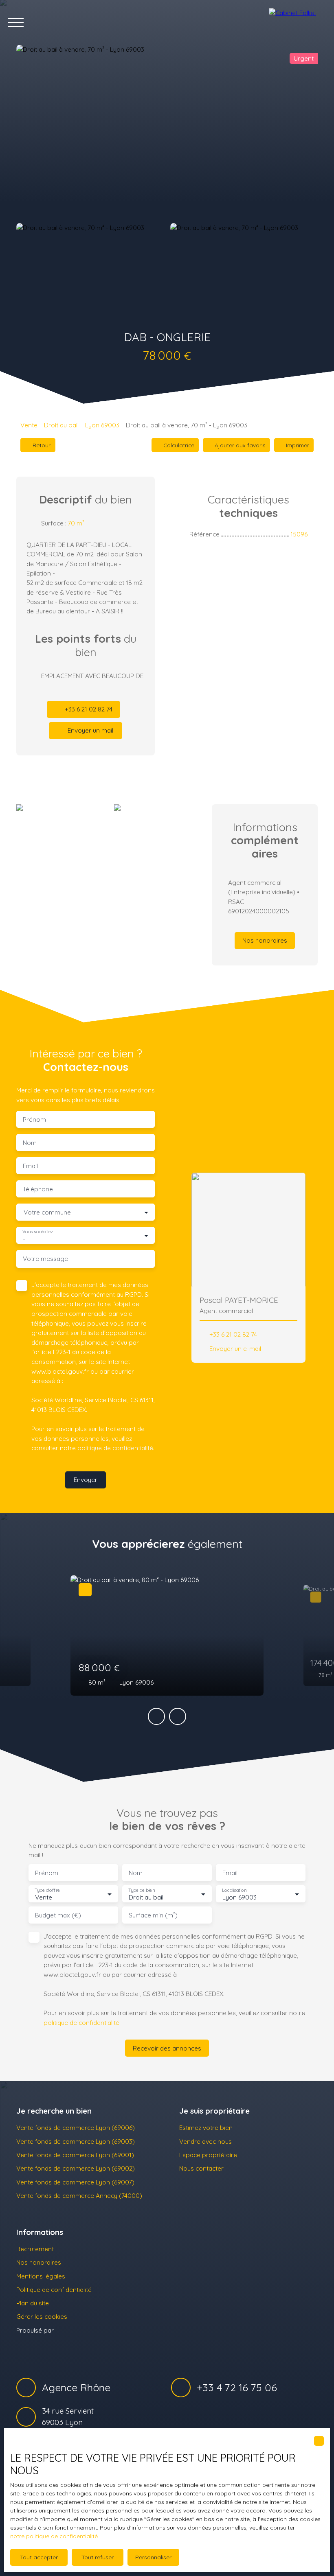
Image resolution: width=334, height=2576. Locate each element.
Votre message (45, 1259)
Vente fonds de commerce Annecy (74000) (79, 2195)
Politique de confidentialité (54, 2289)
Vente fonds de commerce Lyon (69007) (75, 2182)
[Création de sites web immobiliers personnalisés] (75, 2330)
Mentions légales (41, 2276)
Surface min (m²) (153, 1915)
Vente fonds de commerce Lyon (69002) (76, 2168)
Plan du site (33, 2303)
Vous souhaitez (38, 1232)
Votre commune (47, 1212)
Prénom (34, 1119)
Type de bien (141, 1890)
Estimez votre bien (206, 2127)
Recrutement (35, 2249)
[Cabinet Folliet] (297, 22)
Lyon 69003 (102, 425)
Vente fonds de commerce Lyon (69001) (75, 2155)
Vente (29, 425)
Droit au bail (61, 425)
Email (30, 1166)
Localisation (234, 1890)
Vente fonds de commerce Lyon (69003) (76, 2141)
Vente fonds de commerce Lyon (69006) (76, 2127)
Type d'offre (47, 1890)
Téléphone (38, 1189)
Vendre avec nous (205, 2141)
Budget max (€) (58, 1915)
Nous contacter (201, 2168)
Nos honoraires (39, 2262)
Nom (30, 1143)
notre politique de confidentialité (54, 2536)
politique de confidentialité (115, 1448)
